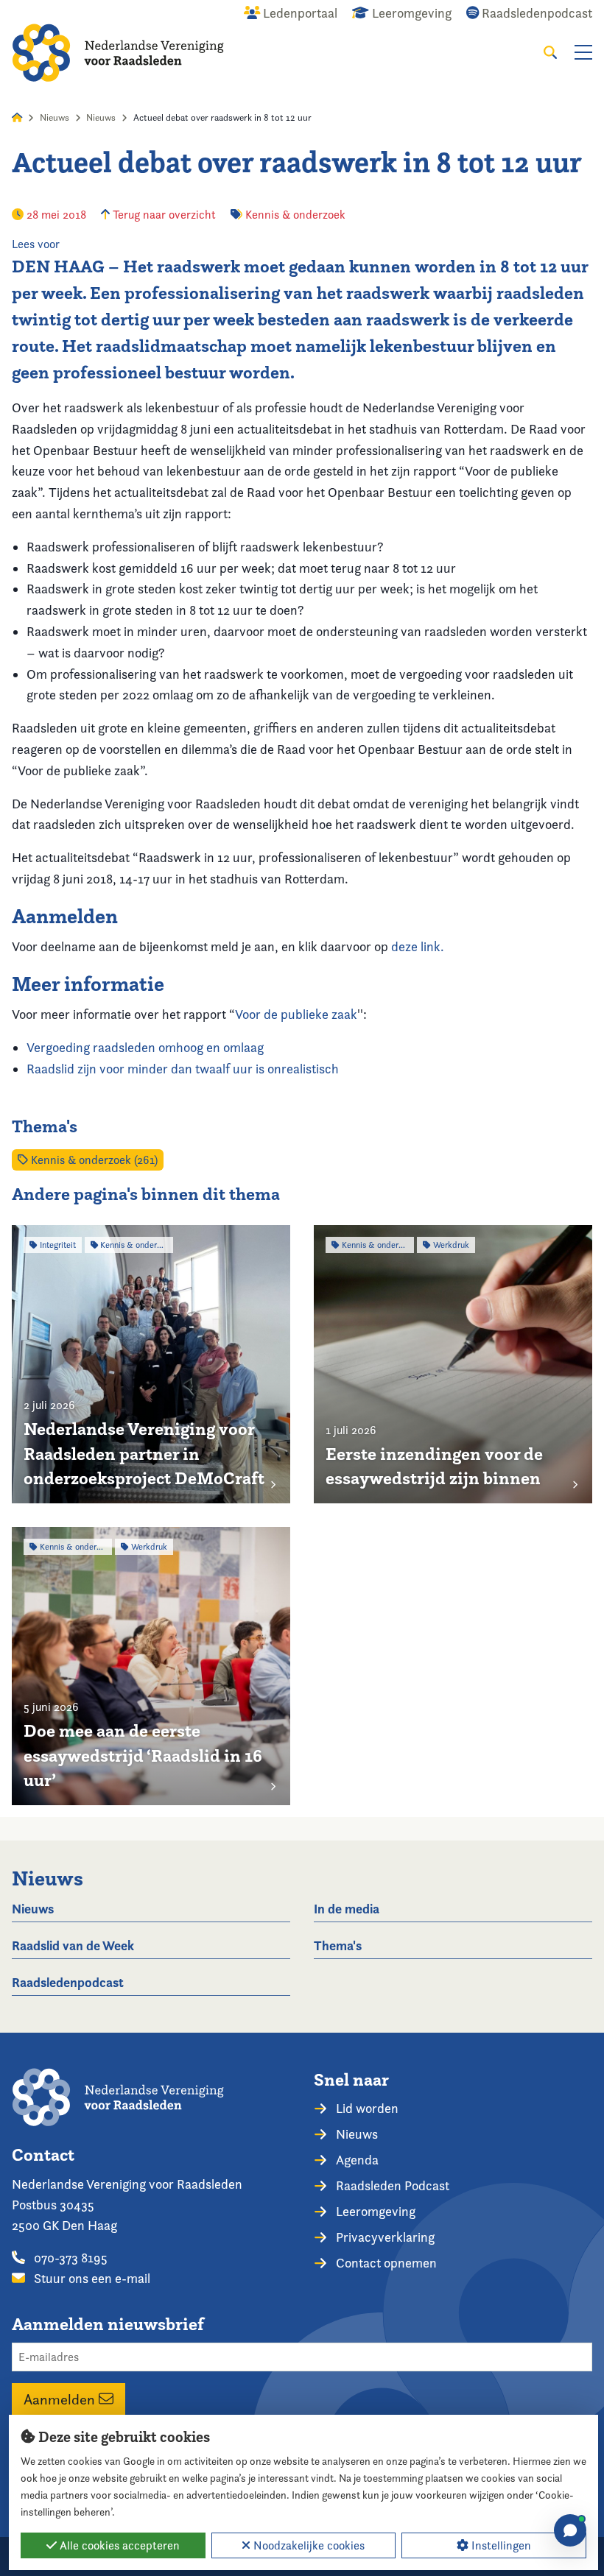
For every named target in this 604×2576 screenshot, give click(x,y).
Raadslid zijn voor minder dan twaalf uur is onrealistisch (183, 1069)
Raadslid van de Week (73, 1945)
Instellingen (500, 2545)
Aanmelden (61, 2399)
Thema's (338, 1945)
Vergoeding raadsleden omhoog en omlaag (145, 1047)
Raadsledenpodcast (68, 1982)
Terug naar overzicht (163, 215)
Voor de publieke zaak (296, 1014)
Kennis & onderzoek (295, 215)
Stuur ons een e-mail (91, 2278)
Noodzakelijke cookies (308, 2545)
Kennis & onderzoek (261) (93, 1160)
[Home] (118, 53)
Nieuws (55, 117)
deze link (416, 946)
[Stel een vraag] (570, 2530)
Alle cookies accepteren (118, 2545)
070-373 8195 (69, 2258)
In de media (347, 1909)
